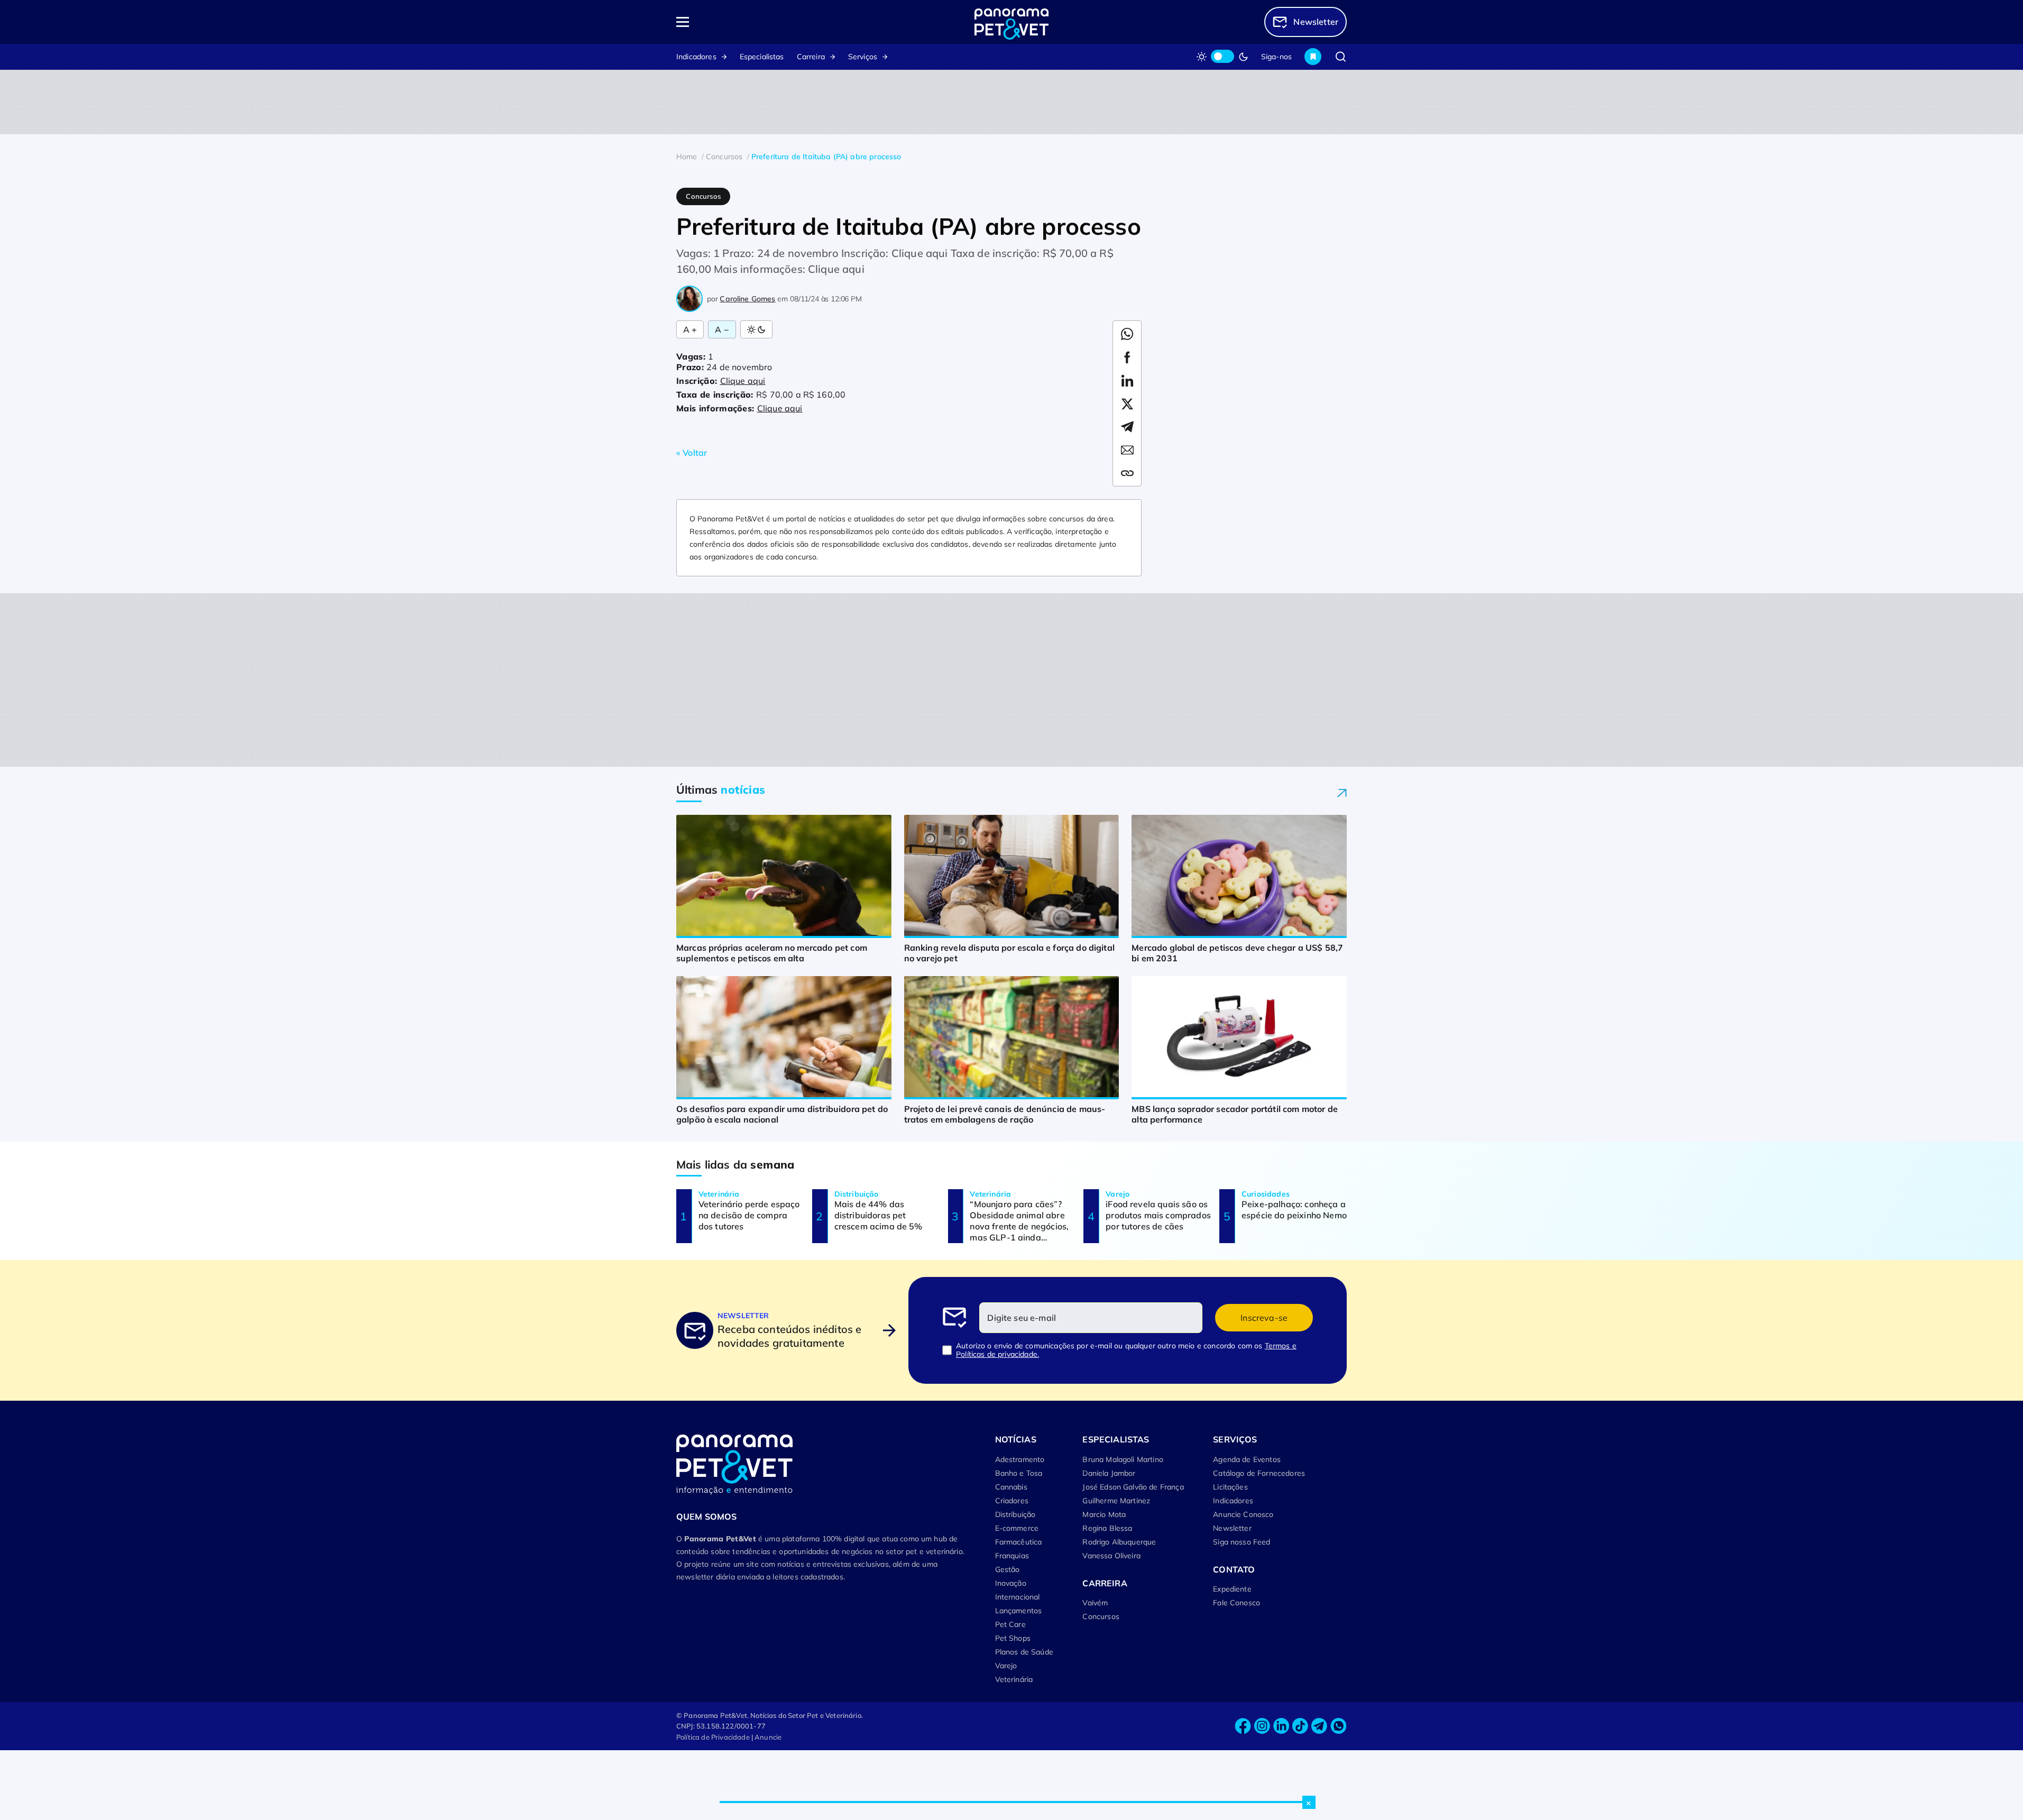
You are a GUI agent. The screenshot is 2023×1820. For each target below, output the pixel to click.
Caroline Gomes (747, 299)
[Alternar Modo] (756, 329)
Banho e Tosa (1019, 1473)
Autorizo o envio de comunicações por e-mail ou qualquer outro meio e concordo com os (1126, 1350)
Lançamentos (1019, 1611)
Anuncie (768, 1737)
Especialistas (762, 57)
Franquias (1012, 1556)
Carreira (811, 57)
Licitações (1230, 1487)
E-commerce (1017, 1528)
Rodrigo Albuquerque (1119, 1542)
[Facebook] (1243, 1726)
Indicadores (696, 57)
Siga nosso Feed (1242, 1542)
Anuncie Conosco (1243, 1514)
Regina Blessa (1107, 1528)
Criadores (1012, 1501)
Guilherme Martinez (1116, 1501)
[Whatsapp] (1338, 1726)
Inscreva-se (1264, 1318)
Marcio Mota (1104, 1514)
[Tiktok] (1300, 1726)
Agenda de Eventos (1247, 1459)
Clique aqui (743, 381)
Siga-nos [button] (1276, 57)
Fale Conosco (1236, 1603)
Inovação (1011, 1583)
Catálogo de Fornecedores (1259, 1473)
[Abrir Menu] (743, 22)
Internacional (1018, 1597)
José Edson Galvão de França (1133, 1487)
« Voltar (692, 453)
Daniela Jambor (1109, 1473)
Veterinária (1014, 1679)
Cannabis (1011, 1487)
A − (722, 329)
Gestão (1008, 1569)
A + (690, 329)
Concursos (1101, 1616)
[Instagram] (1262, 1726)
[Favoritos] (1313, 57)
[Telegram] (1319, 1726)
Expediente (1232, 1589)
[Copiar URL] (1127, 473)
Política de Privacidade (713, 1737)
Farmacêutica (1019, 1542)
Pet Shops (1013, 1638)
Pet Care (1010, 1624)
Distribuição (1015, 1514)
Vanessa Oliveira (1111, 1556)
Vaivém (1095, 1603)
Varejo (1006, 1666)
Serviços (863, 57)
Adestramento (1020, 1459)
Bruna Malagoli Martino (1123, 1459)
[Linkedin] (1281, 1726)
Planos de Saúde (1024, 1652)
